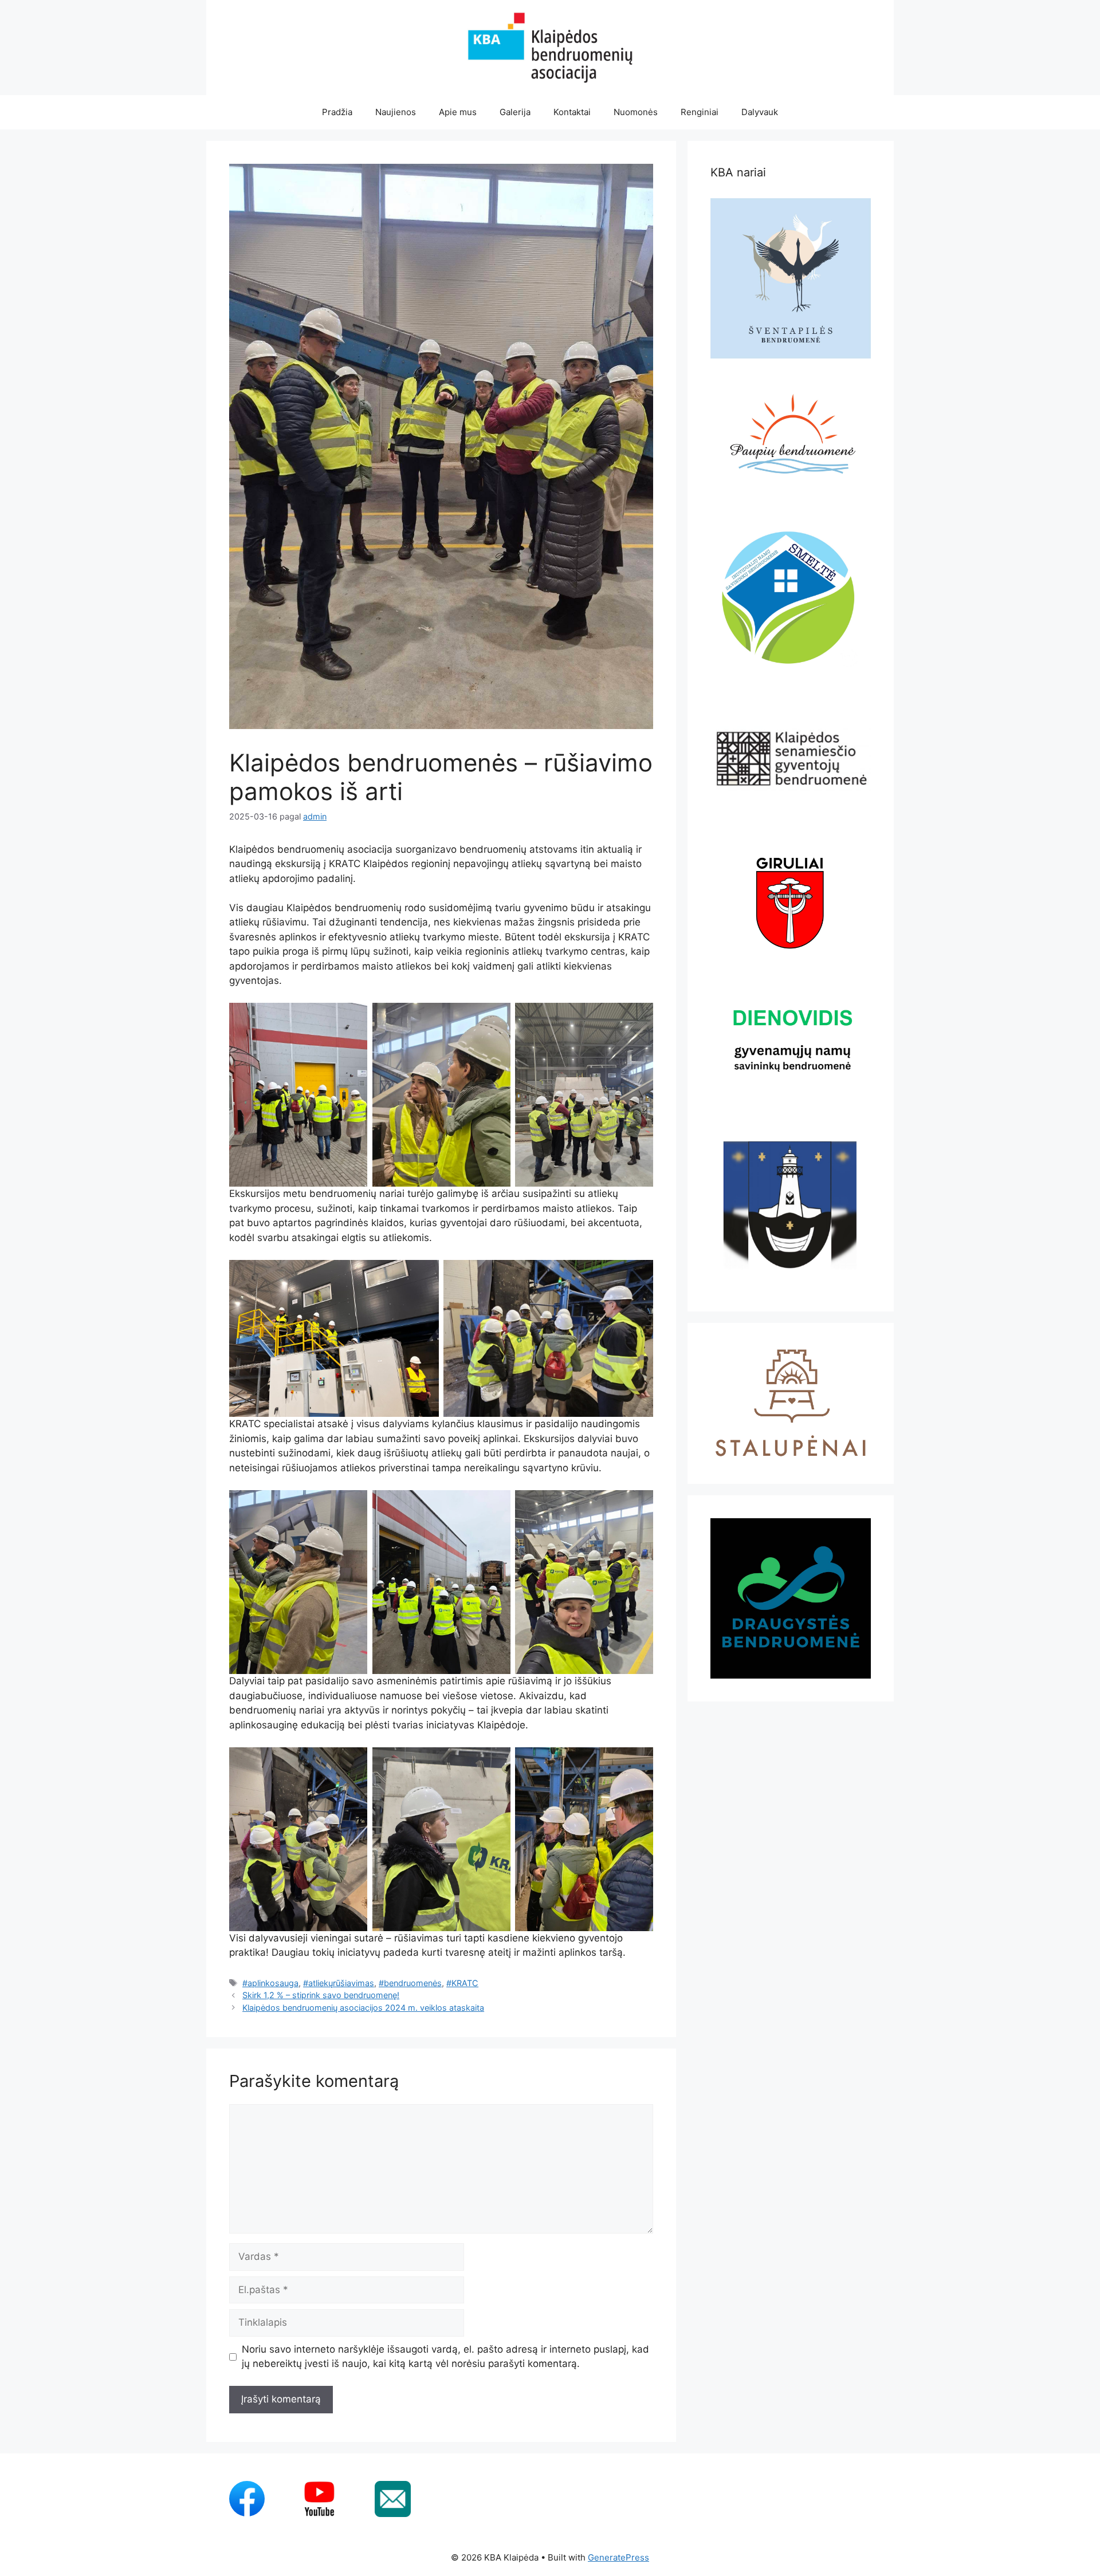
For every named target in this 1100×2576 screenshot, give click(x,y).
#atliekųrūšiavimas (339, 1983)
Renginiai (700, 112)
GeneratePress (618, 2557)
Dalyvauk (760, 112)
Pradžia (337, 112)
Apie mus (458, 112)
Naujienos (396, 112)
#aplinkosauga (270, 1983)
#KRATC (462, 1983)
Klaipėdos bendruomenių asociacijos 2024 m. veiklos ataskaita (363, 2008)
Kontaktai (572, 112)
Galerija (515, 112)
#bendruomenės (410, 1983)
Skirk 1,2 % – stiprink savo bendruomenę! (321, 1995)
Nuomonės (636, 112)
